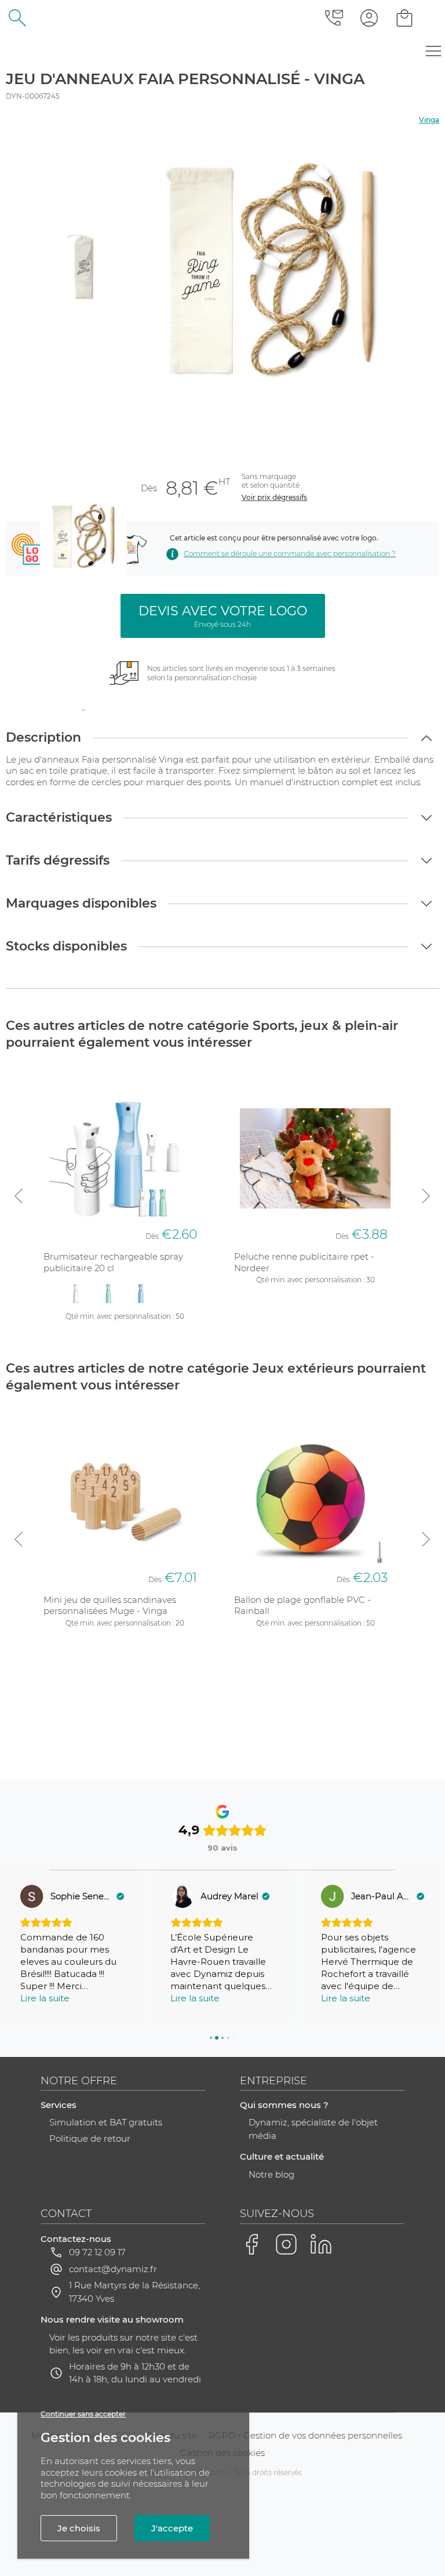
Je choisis (79, 2528)
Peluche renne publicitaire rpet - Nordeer (304, 1262)
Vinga (429, 120)
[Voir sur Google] (32, 1896)
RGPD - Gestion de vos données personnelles (305, 2435)
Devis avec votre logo (223, 616)
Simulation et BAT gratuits (106, 2122)
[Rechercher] (18, 18)
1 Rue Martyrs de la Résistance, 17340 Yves (134, 2292)
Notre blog (271, 2174)
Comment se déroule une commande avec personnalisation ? (290, 554)
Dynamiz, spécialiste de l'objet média (313, 2129)
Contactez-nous (76, 2239)
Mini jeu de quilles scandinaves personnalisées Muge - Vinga (110, 1606)
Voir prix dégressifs (274, 497)
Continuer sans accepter (83, 2414)
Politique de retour (90, 2138)
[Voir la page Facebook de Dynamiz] (251, 2244)
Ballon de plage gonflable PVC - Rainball (302, 1606)
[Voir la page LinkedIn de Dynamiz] (321, 2244)
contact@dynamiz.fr (113, 2269)
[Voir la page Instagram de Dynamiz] (286, 2244)
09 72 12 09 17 (97, 2252)
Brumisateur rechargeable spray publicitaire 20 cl (113, 1262)
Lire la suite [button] (45, 1998)
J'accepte (172, 2528)
